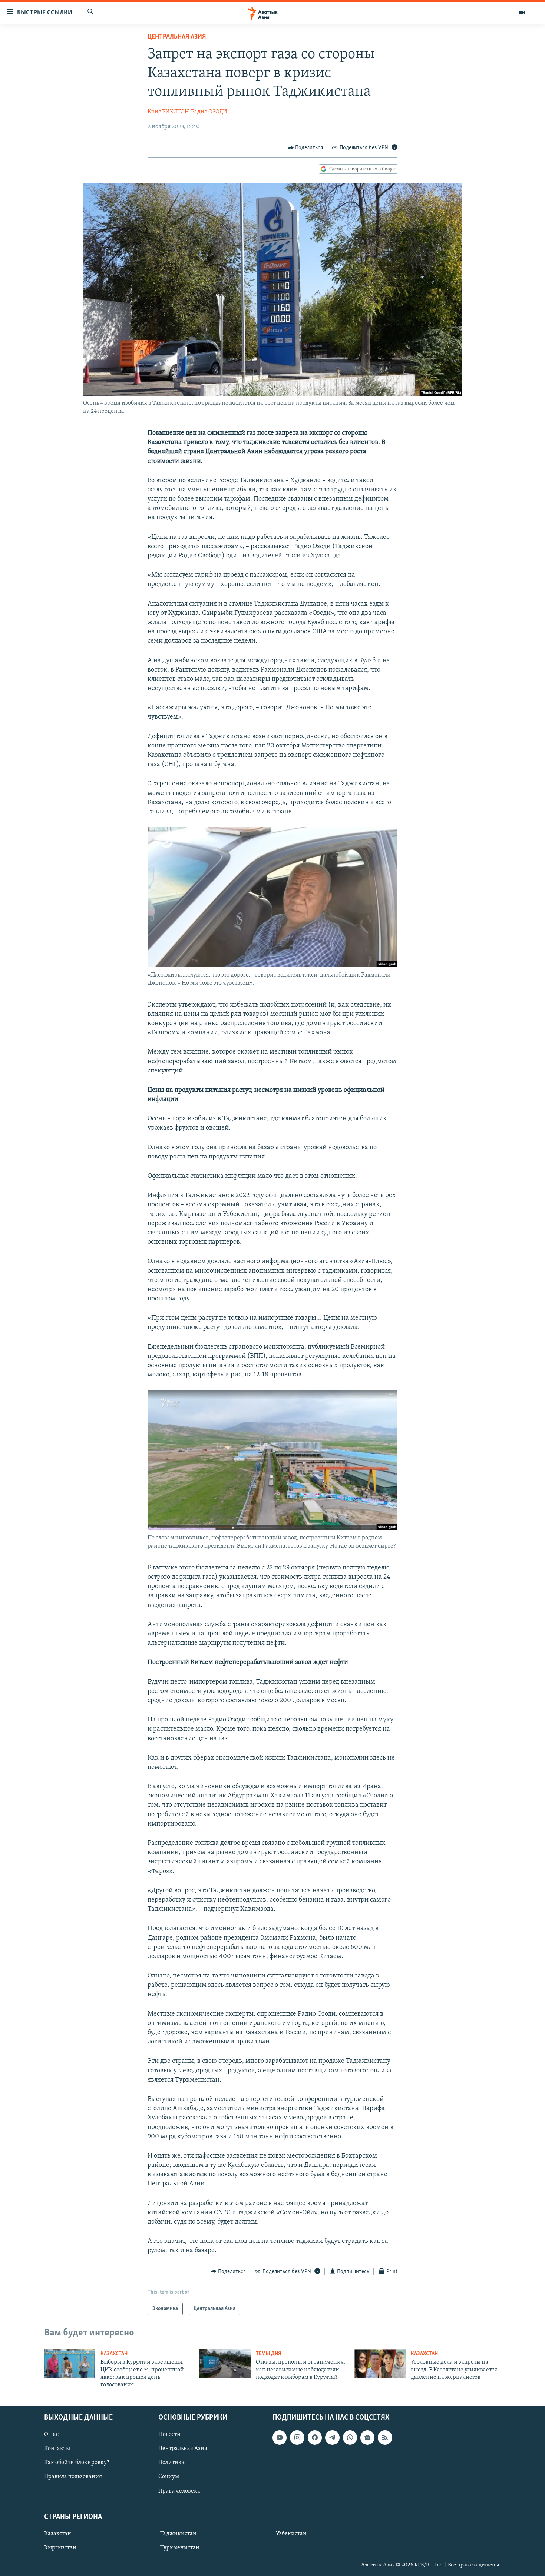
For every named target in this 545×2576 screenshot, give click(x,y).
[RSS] (385, 2437)
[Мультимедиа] (522, 13)
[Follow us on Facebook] (315, 2437)
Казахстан (114, 2354)
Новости (169, 2434)
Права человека (179, 2491)
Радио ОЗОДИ (209, 112)
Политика (171, 2463)
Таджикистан (178, 2534)
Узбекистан (291, 2534)
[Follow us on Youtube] (280, 2437)
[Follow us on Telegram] (332, 2437)
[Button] (305, 148)
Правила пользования (73, 2477)
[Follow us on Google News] (367, 2437)
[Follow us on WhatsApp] (350, 2437)
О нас (51, 2434)
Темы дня (269, 2354)
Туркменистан (180, 2548)
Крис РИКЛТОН (168, 112)
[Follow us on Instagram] (297, 2437)
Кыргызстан (60, 2548)
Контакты (57, 2449)
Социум (169, 2477)
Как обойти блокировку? (77, 2463)
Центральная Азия (177, 37)
